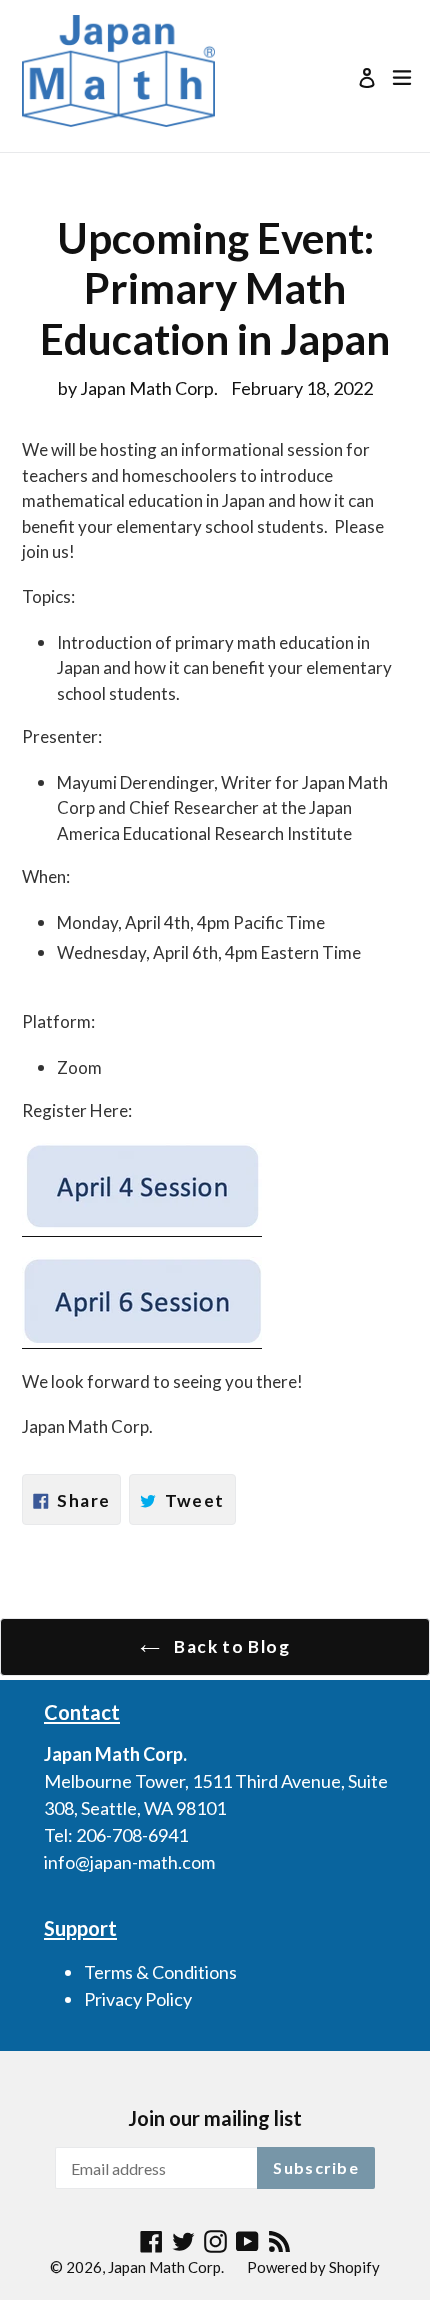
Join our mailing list (215, 2118)
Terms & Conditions (160, 1972)
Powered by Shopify (313, 2267)
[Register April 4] (142, 1225)
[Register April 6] (142, 1337)
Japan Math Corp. (166, 2267)
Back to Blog (230, 1646)
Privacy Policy (138, 1999)
